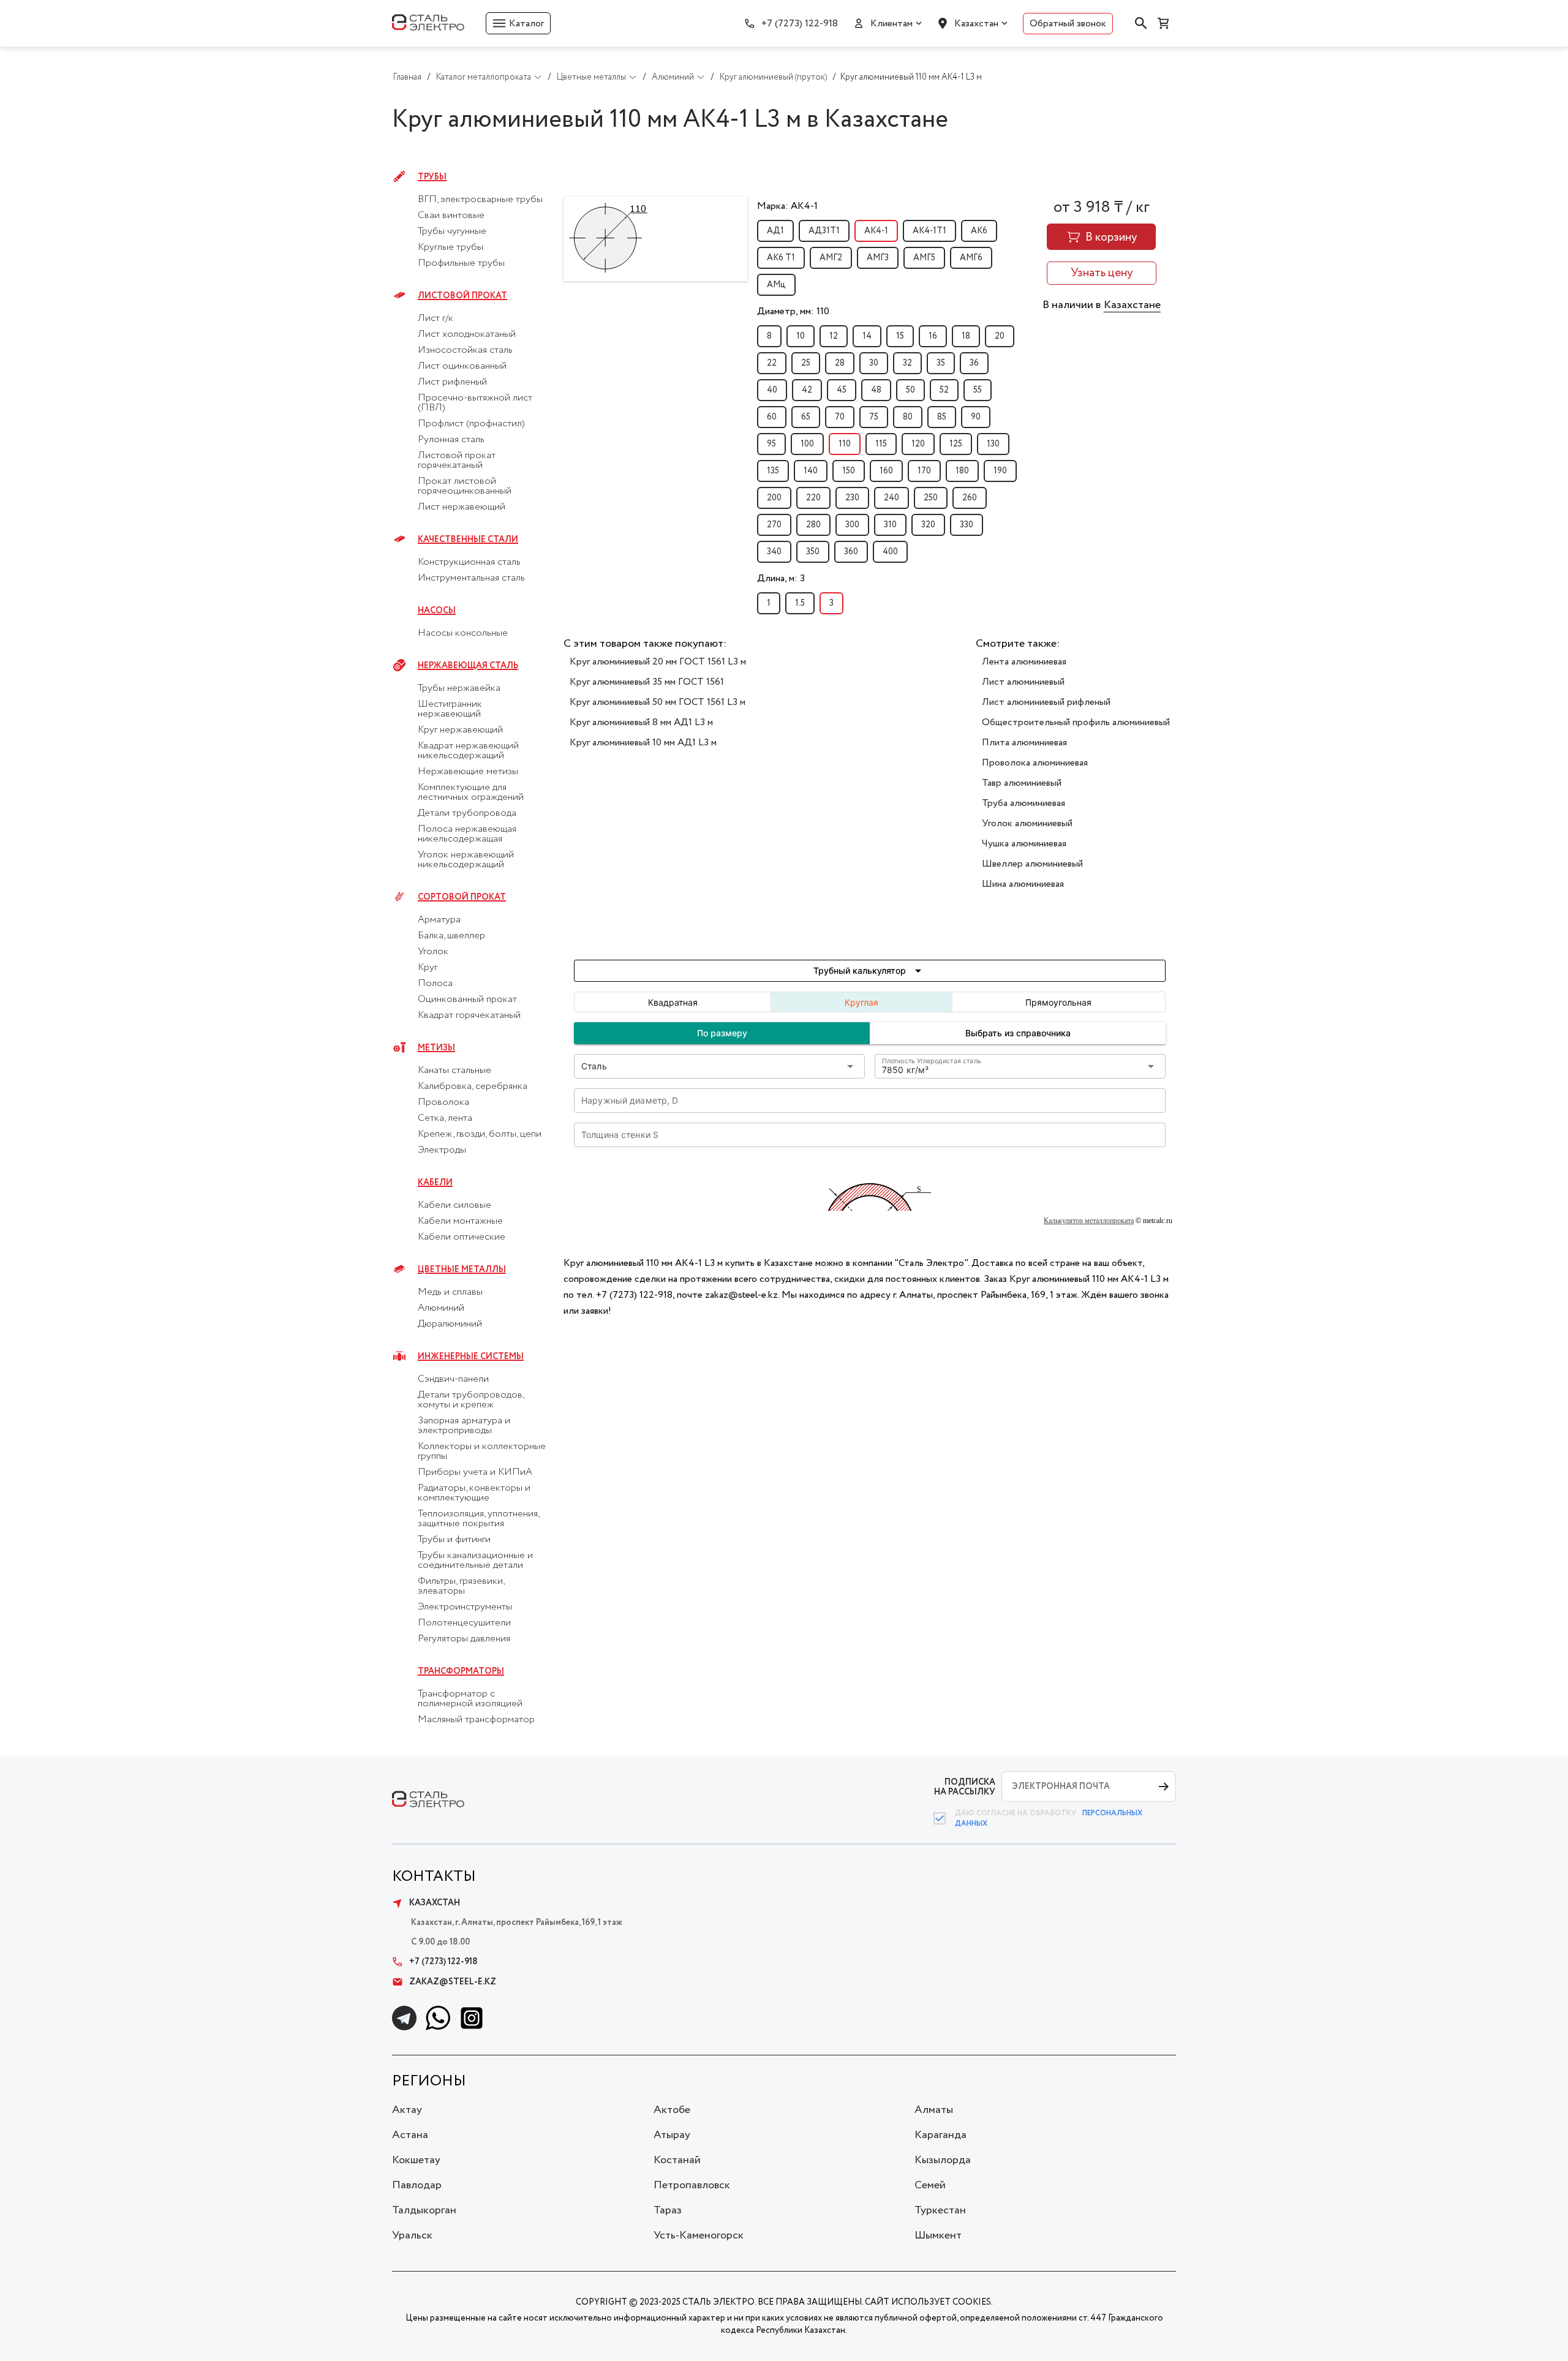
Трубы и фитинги (454, 1540)
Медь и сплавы (450, 1292)
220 (813, 498)
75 (874, 417)
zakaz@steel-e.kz (453, 1982)
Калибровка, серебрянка (473, 1086)
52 (944, 390)
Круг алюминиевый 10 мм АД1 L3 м (643, 743)
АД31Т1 (824, 231)
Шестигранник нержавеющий (450, 709)
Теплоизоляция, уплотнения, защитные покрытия (478, 1519)
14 (867, 336)
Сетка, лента (445, 1118)
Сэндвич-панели (453, 1379)
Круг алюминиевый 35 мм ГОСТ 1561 (647, 682)
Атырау (672, 2135)
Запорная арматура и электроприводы (464, 1426)
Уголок (433, 952)
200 (774, 498)
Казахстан (976, 24)
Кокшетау (416, 2160)
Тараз (668, 2210)
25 (806, 363)
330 (967, 525)
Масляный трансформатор (476, 1720)
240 (891, 498)
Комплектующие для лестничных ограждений (471, 793)
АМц (776, 285)
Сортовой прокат (462, 897)
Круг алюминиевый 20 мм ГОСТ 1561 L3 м (658, 662)
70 (840, 417)
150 (849, 471)
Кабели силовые (454, 1205)
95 (771, 444)
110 (845, 444)
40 (772, 390)
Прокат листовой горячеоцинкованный (465, 486)
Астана (410, 2135)
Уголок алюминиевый (1027, 823)
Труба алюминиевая (1023, 803)
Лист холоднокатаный (467, 334)
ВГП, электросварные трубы (480, 200)
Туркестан (940, 2210)
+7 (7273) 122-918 (800, 24)
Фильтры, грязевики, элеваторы (461, 1586)
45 (842, 390)
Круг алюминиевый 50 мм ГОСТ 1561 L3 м (658, 702)
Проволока (443, 1102)
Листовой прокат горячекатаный (457, 461)
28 (840, 363)
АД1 (775, 231)
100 (807, 444)
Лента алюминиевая (1024, 662)
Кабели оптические (462, 1237)
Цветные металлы (462, 1270)
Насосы (437, 611)
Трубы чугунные (452, 232)
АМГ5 (924, 258)
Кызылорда (943, 2160)
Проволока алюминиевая (1035, 763)
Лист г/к (435, 318)
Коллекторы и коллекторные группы (482, 1452)
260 (970, 498)
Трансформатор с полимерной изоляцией (470, 1699)
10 (801, 336)
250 (931, 498)
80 (908, 417)
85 (942, 417)
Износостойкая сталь (465, 350)
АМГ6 (971, 258)
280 (813, 525)
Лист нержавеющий (462, 507)
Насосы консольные (463, 633)
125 (956, 444)
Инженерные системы (471, 1357)
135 (773, 471)
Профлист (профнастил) (471, 424)
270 (774, 525)
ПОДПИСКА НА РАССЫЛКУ (965, 1787)
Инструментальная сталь (471, 578)
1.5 (800, 603)
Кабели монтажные (460, 1221)
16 (933, 336)
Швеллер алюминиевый (1032, 864)
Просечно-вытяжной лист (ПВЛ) (475, 403)
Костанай (677, 2160)
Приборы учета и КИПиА (475, 1472)
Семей (930, 2185)
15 (900, 336)
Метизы (436, 1048)
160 (886, 471)
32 (907, 363)
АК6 (979, 231)
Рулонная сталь (451, 440)
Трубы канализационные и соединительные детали (475, 1561)
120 (918, 444)
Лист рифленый (452, 382)
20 (1000, 336)
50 (910, 390)
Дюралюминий (450, 1324)
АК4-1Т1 (929, 231)
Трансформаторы (461, 1671)
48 (876, 390)
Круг (428, 968)
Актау (407, 2110)
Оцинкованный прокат (467, 1000)
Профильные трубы (461, 263)
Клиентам (891, 24)
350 (813, 552)
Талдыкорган (424, 2210)
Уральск (412, 2235)
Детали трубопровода (467, 813)
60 (772, 417)
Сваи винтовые (451, 216)
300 (852, 525)
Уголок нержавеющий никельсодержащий (466, 860)
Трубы (432, 177)
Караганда (940, 2135)
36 (974, 363)
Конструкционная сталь (469, 562)
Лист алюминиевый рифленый (1046, 702)
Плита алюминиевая (1024, 743)
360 (851, 552)
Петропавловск (692, 2185)
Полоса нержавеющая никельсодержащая (467, 834)
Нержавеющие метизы (468, 772)
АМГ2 (831, 258)
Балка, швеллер (451, 936)
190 (1000, 471)
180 (962, 471)
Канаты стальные (454, 1071)
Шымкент (938, 2235)
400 (890, 552)
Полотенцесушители (464, 1623)
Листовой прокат (462, 296)
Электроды (442, 1150)
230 (852, 498)
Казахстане (1132, 305)
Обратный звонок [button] (1068, 24)
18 (966, 336)
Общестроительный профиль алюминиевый (1076, 722)
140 (811, 471)
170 (924, 471)
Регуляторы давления (464, 1639)
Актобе (672, 2110)
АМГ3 (878, 258)
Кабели (435, 1183)
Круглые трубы (450, 247)
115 (881, 444)
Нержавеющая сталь (468, 666)
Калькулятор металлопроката (1089, 1221)
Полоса (435, 984)
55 (978, 390)
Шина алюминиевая (1023, 884)
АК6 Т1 (781, 258)
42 (807, 390)
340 (774, 552)
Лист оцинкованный (462, 366)
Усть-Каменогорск (699, 2235)
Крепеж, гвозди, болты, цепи (480, 1134)
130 (993, 444)
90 (976, 417)
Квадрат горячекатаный (469, 1015)
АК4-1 (876, 231)
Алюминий (441, 1308)
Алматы (934, 2110)
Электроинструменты (465, 1607)
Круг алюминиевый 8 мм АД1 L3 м (641, 722)
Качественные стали (468, 540)
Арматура (439, 920)
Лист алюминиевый (1023, 682)
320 (928, 525)
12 (834, 336)
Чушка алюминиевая (1024, 844)
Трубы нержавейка (459, 688)
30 (874, 363)
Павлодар (417, 2185)
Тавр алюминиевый (1022, 783)
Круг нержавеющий (460, 730)
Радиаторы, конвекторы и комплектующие (474, 1493)
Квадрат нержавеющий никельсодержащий (468, 751)
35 (941, 363)
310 (890, 525)
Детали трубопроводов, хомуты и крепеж (471, 1400)
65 (806, 417)
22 (772, 363)
